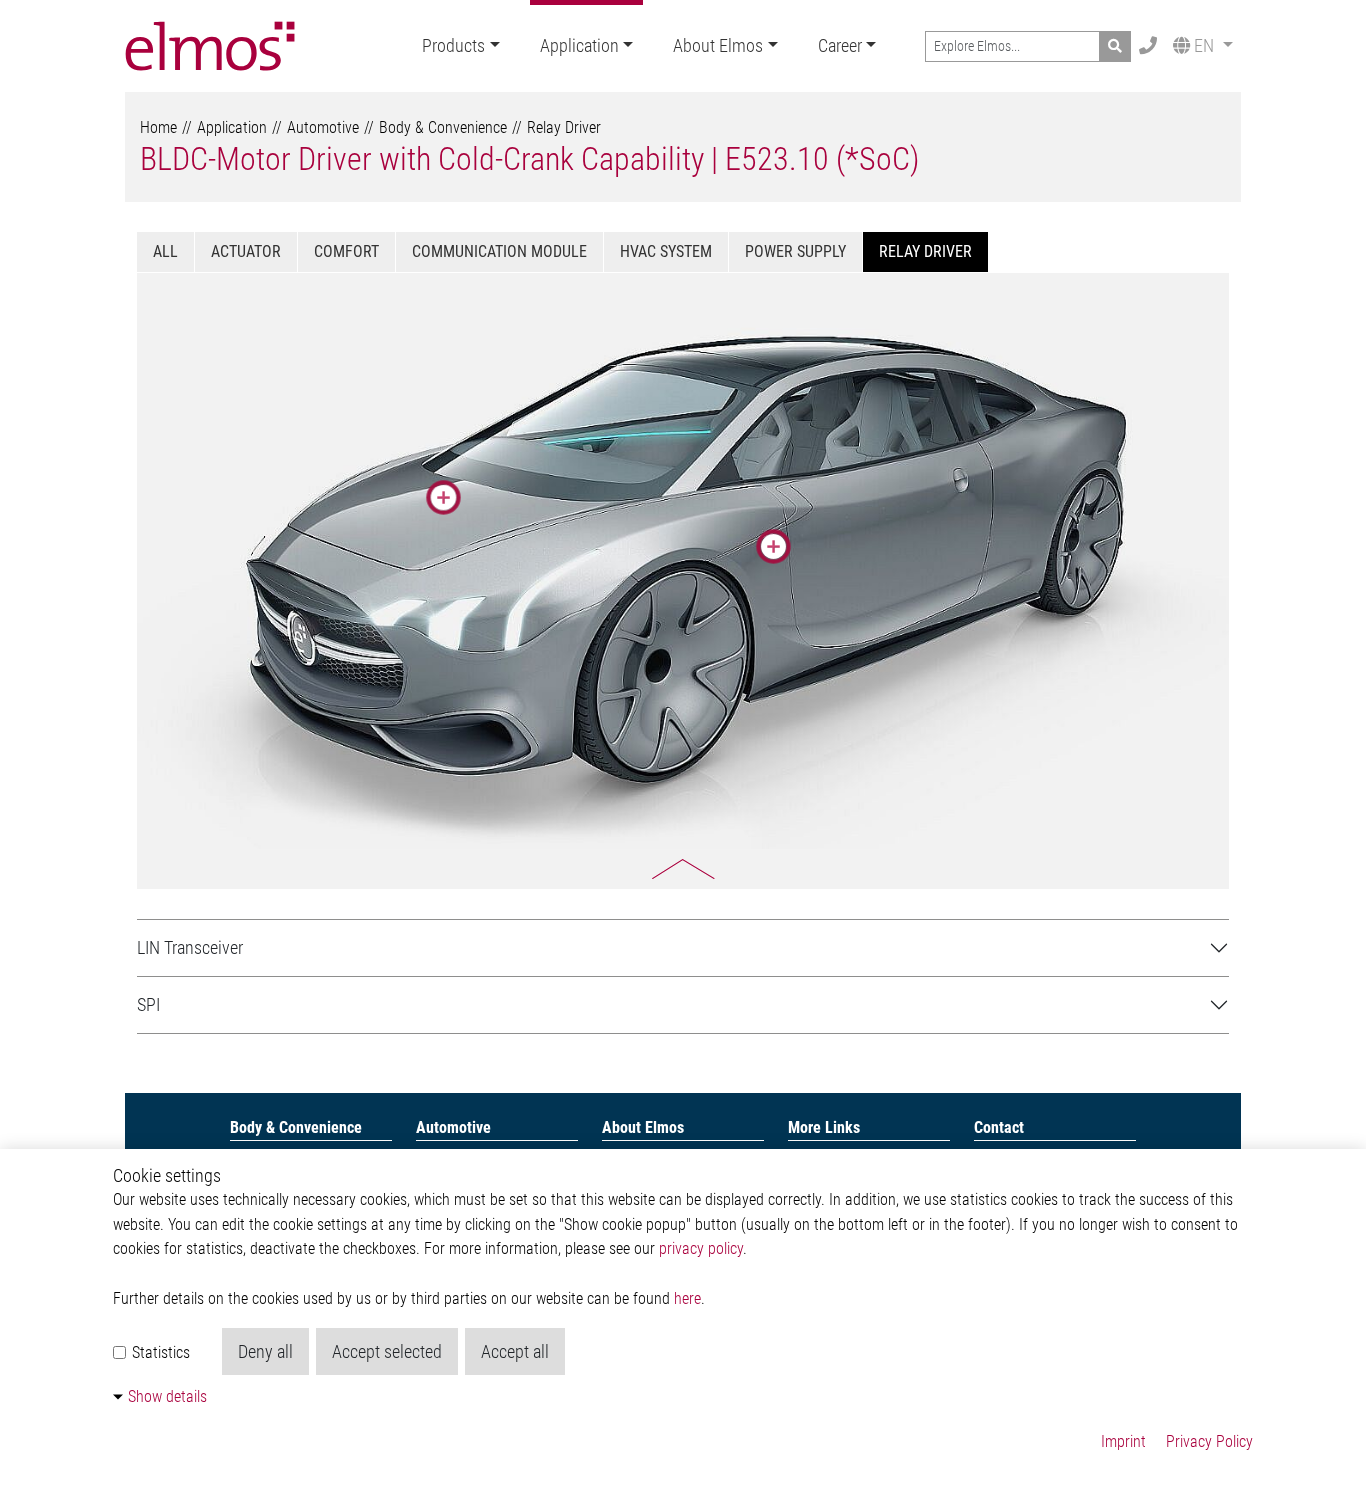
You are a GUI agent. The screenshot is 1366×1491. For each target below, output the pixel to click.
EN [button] (1204, 45)
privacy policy (701, 1248)
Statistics (159, 1352)
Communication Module (499, 251)
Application (579, 45)
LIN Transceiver (190, 947)
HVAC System (666, 251)
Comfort (346, 251)
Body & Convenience (443, 127)
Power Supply (795, 251)
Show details (167, 1396)
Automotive (323, 127)
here (687, 1298)
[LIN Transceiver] (443, 497)
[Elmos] (210, 46)
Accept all (515, 1351)
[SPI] (773, 546)
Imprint (1123, 1441)
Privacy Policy (1209, 1441)
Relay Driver (564, 127)
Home (158, 127)
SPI (148, 1004)
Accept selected (387, 1351)
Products (453, 45)
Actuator (246, 251)
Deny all (265, 1351)
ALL (165, 251)
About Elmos (718, 45)
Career (840, 45)
